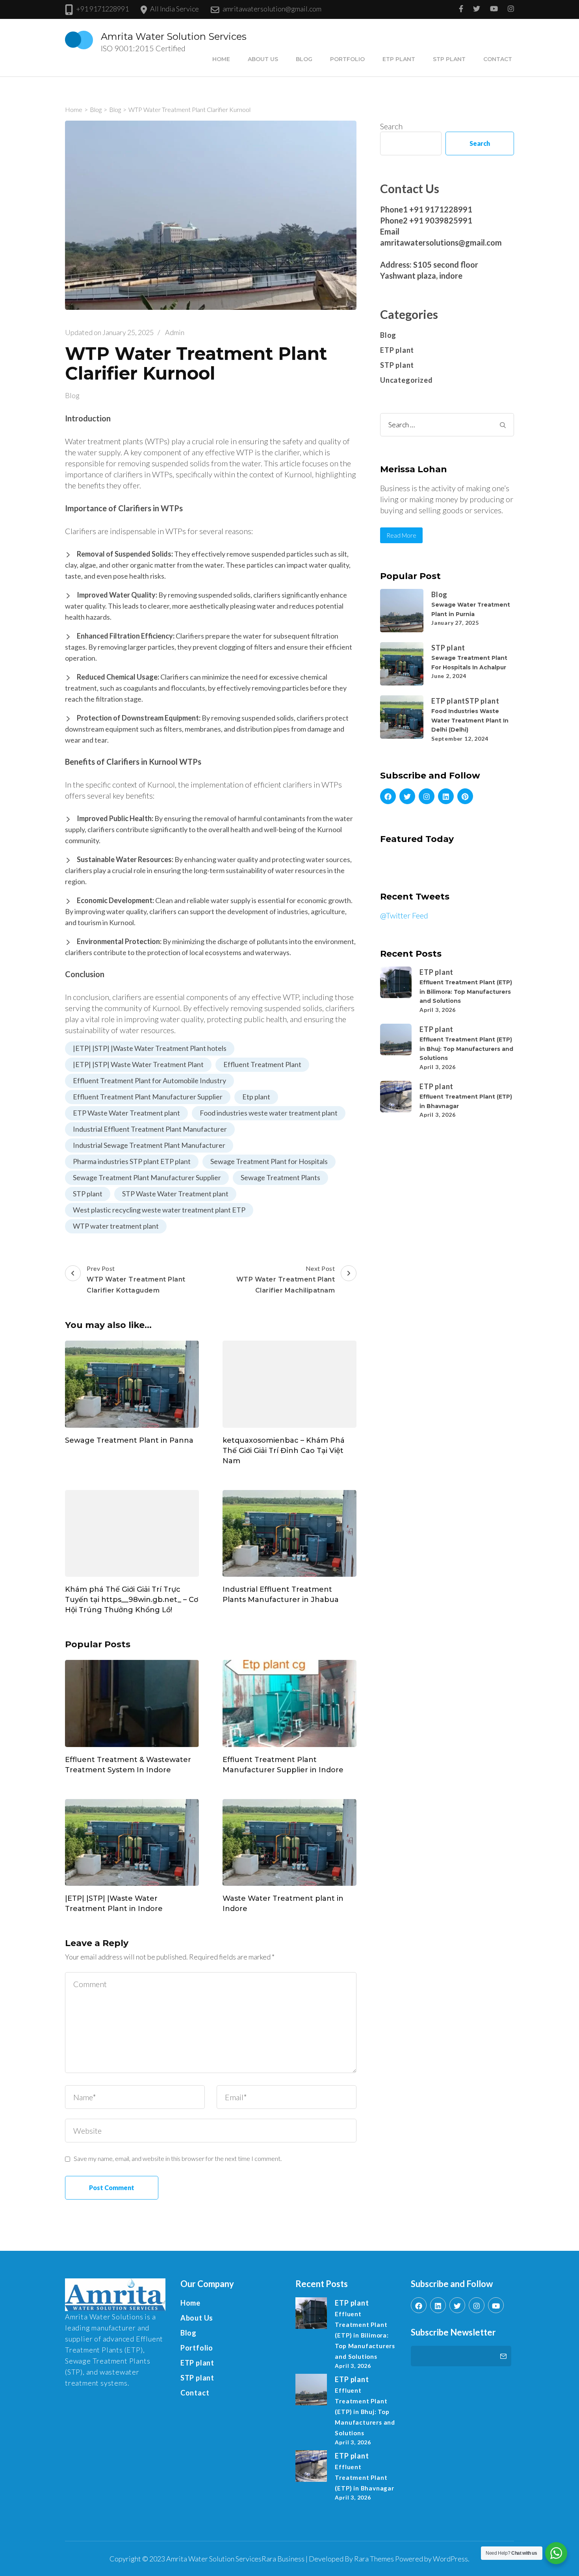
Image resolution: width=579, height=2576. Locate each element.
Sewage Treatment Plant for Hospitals (269, 1161)
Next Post (286, 1279)
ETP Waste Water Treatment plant (126, 1113)
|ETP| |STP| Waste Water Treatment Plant (138, 1064)
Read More (401, 535)
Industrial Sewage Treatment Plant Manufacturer (149, 1145)
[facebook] (388, 796)
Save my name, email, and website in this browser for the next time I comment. (178, 2158)
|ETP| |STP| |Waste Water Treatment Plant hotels (150, 1048)
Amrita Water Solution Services (174, 36)
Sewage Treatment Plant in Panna (129, 1440)
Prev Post (136, 1279)
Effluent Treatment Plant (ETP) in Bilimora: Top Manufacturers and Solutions (466, 992)
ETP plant (399, 59)
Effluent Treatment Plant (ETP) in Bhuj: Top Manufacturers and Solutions (466, 1049)
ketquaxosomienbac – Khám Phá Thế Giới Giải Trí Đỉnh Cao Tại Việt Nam (284, 1451)
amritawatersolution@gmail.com (272, 9)
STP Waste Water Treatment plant (175, 1194)
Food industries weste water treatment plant (269, 1113)
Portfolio (347, 59)
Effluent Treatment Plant (262, 1064)
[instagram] (427, 796)
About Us (263, 59)
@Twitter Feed (404, 915)
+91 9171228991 (102, 9)
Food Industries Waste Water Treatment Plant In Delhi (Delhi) (470, 720)
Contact (498, 59)
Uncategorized (406, 380)
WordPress (450, 2559)
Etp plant (256, 1097)
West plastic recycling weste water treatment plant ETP (159, 1210)
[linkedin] (446, 796)
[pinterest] (465, 796)
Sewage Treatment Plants (280, 1177)
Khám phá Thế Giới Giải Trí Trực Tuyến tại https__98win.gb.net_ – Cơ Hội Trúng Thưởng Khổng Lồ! (132, 1600)
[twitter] (407, 796)
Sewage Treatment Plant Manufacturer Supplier (147, 1177)
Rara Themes (374, 2559)
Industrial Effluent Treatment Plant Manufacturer (150, 1129)
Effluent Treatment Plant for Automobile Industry (149, 1080)
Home (221, 59)
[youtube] (496, 2305)
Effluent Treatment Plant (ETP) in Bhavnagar (364, 2477)
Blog (304, 59)
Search (391, 126)
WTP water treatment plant (116, 1226)
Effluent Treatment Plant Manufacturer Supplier (148, 1097)
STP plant (449, 59)
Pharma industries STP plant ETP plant (132, 1161)
